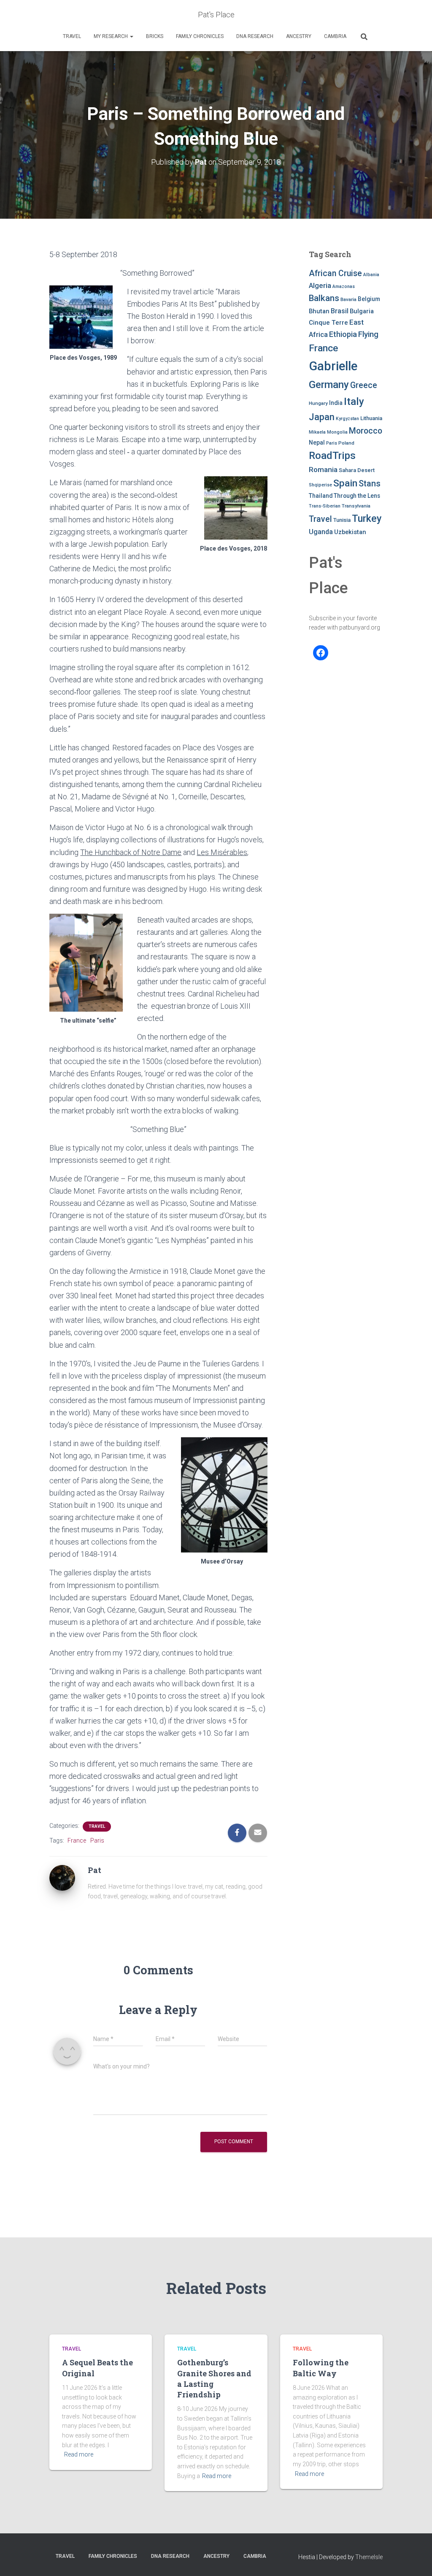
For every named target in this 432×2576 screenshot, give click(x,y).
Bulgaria (362, 311)
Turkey (367, 518)
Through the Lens (357, 496)
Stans (370, 484)
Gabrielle (333, 366)
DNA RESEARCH (255, 36)
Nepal (317, 442)
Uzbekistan (350, 532)
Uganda (321, 532)
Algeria (320, 285)
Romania (323, 470)
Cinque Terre (328, 323)
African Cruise (335, 273)
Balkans (324, 298)
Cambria (335, 36)
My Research (111, 36)
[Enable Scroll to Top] (415, 2559)
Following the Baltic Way (321, 2368)
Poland (346, 443)
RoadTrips (332, 455)
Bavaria (348, 299)
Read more (79, 2454)
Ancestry (299, 36)
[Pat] (62, 1877)
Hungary (318, 403)
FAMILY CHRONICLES (200, 36)
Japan (322, 417)
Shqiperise (320, 485)
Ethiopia (343, 334)
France (77, 1840)
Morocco (366, 431)
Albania (371, 275)
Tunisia (342, 520)
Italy (354, 401)
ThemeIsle (369, 2557)
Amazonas (344, 286)
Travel (72, 36)
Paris (97, 1840)
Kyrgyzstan (347, 419)
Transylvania (356, 506)
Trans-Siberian (325, 506)
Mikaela (317, 432)
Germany (329, 385)
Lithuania (371, 418)
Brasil (340, 311)
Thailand (321, 496)
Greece (364, 385)
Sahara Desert (357, 470)
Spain (345, 483)
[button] (131, 36)
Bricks (155, 36)
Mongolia (337, 432)
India (336, 403)
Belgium (369, 299)
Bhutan (319, 311)
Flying (368, 334)
